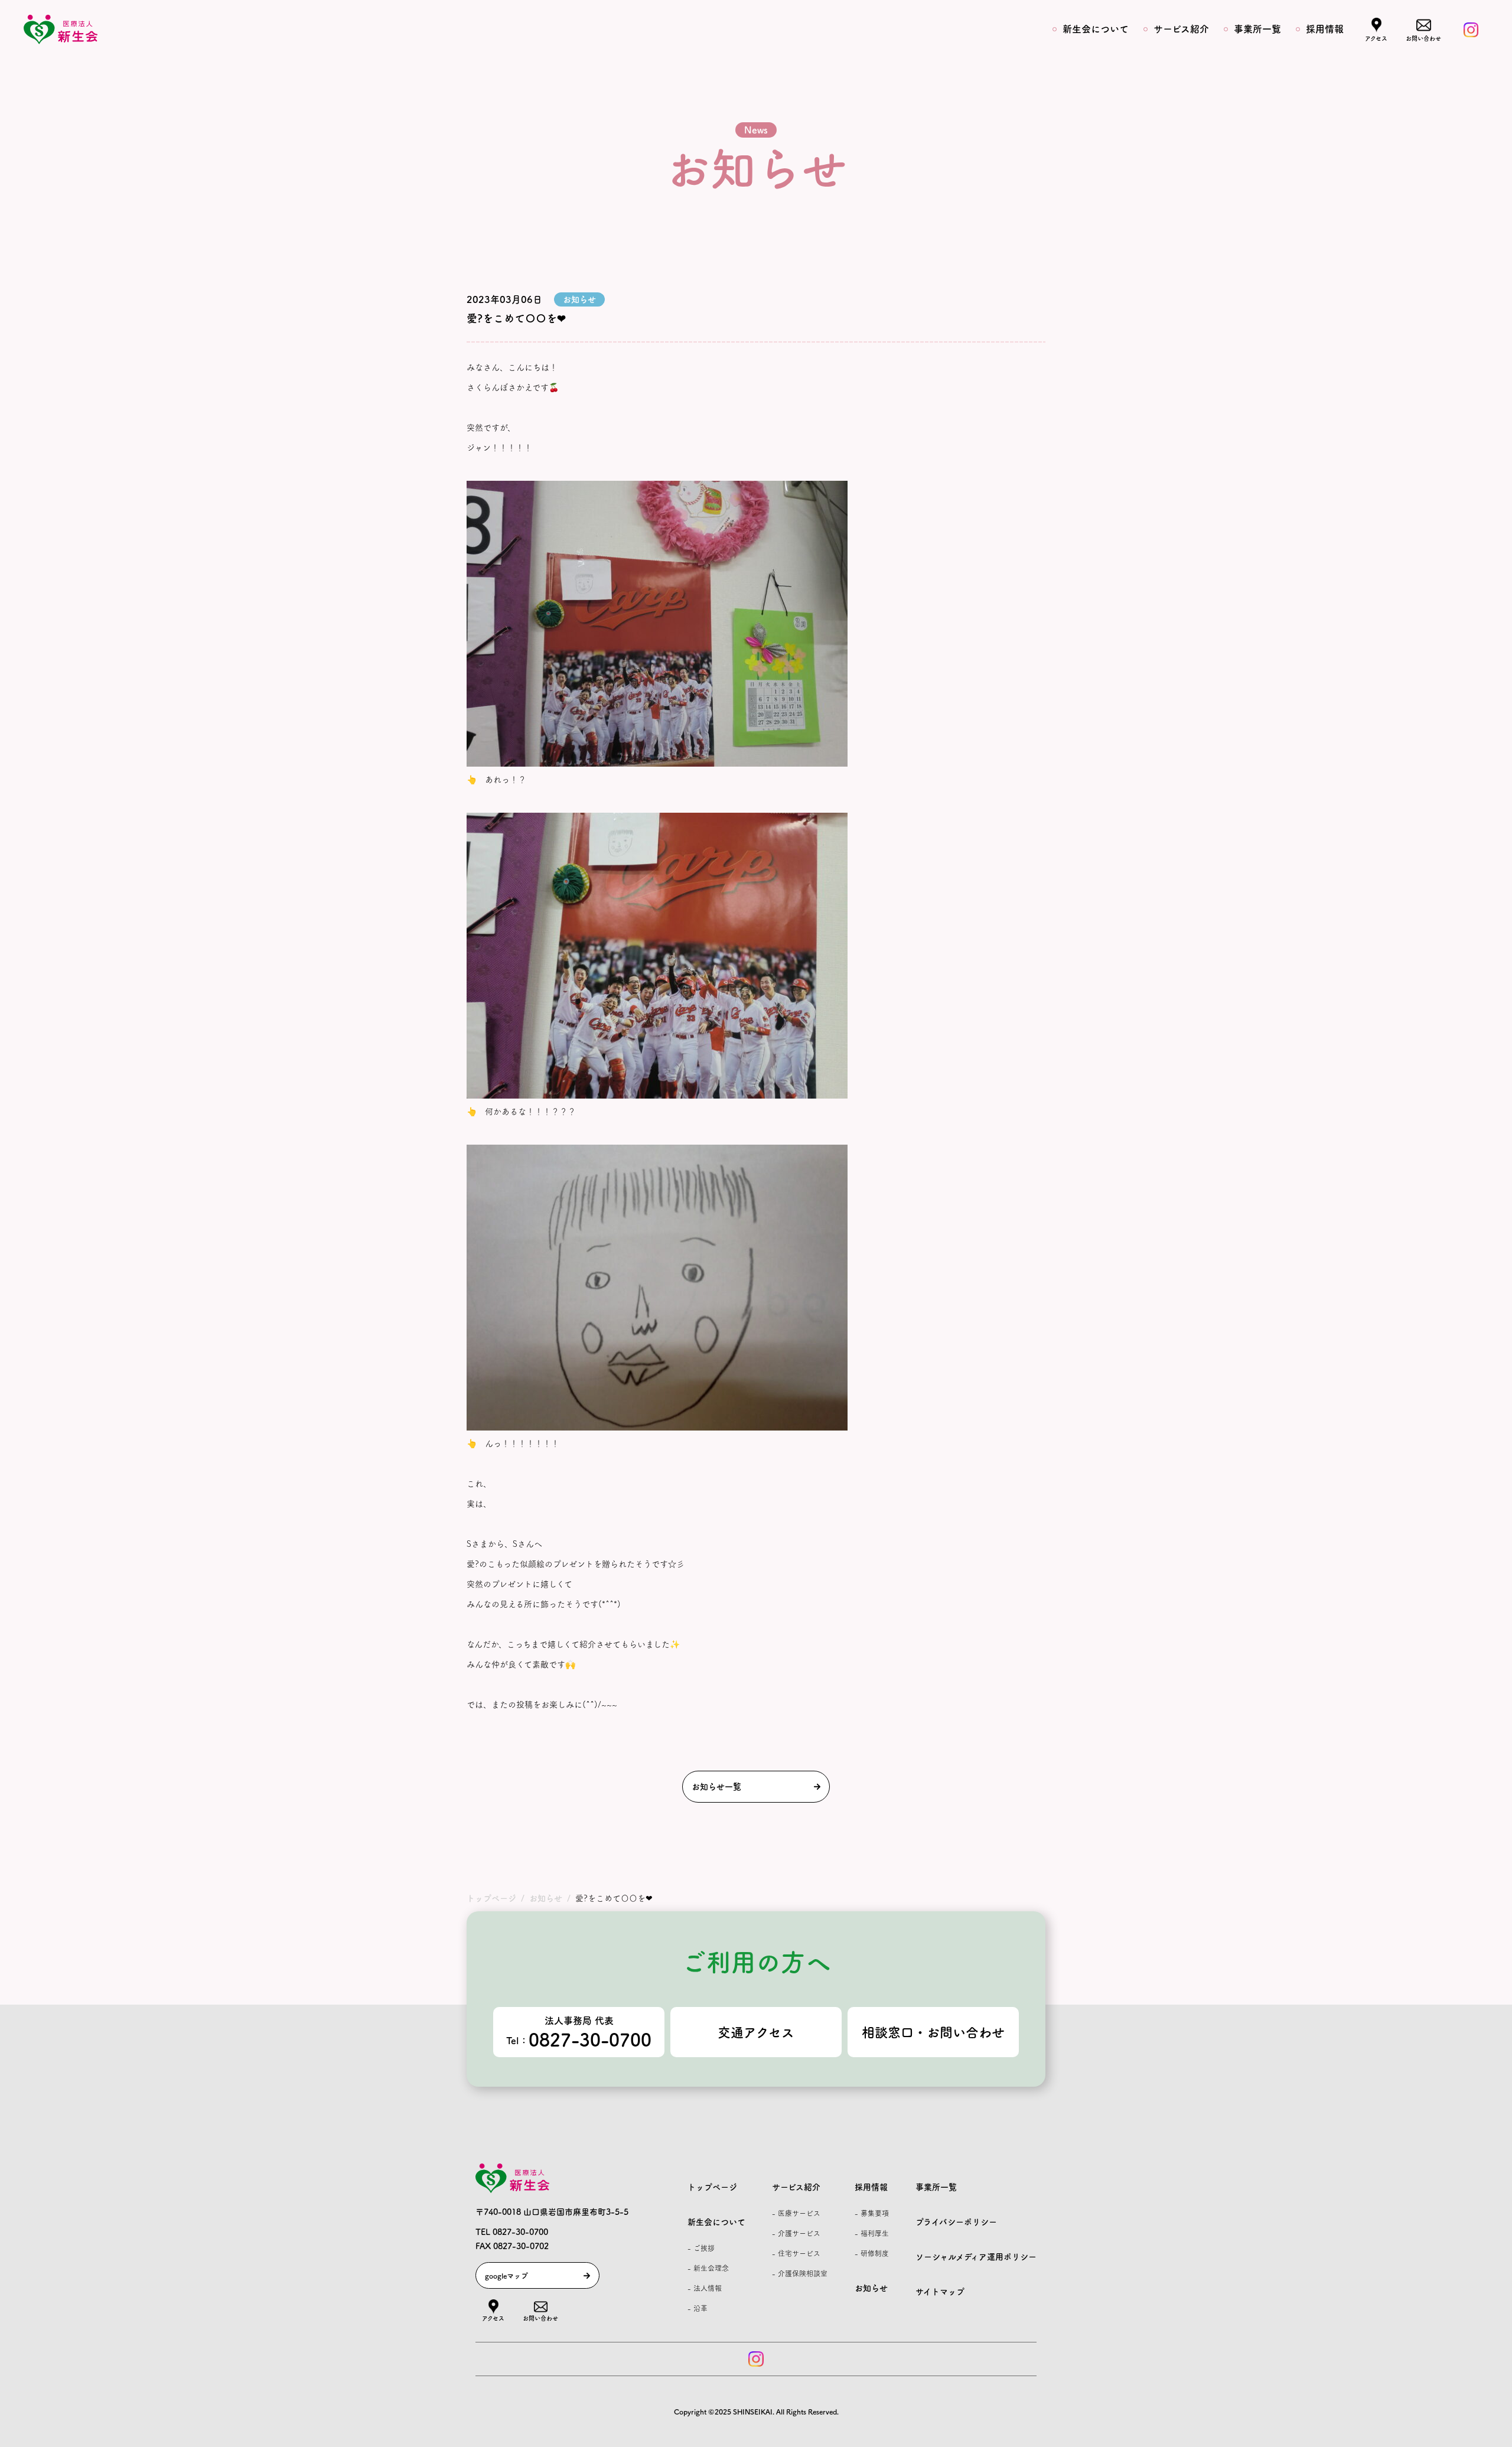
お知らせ (871, 2288)
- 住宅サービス (796, 2253)
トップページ (712, 2187)
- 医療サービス (796, 2213)
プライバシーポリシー (956, 2222)
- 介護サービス (796, 2233)
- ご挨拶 (701, 2248)
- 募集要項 (872, 2213)
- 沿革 (698, 2308)
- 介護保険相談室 (800, 2273)
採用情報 (1325, 29)
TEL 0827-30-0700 (512, 2232)
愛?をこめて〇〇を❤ (516, 318)
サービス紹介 (1181, 29)
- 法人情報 (705, 2288)
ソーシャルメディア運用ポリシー (976, 2257)
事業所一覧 (1257, 29)
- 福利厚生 (872, 2233)
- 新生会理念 (708, 2268)
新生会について (1096, 29)
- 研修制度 (872, 2253)
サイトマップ (940, 2292)
